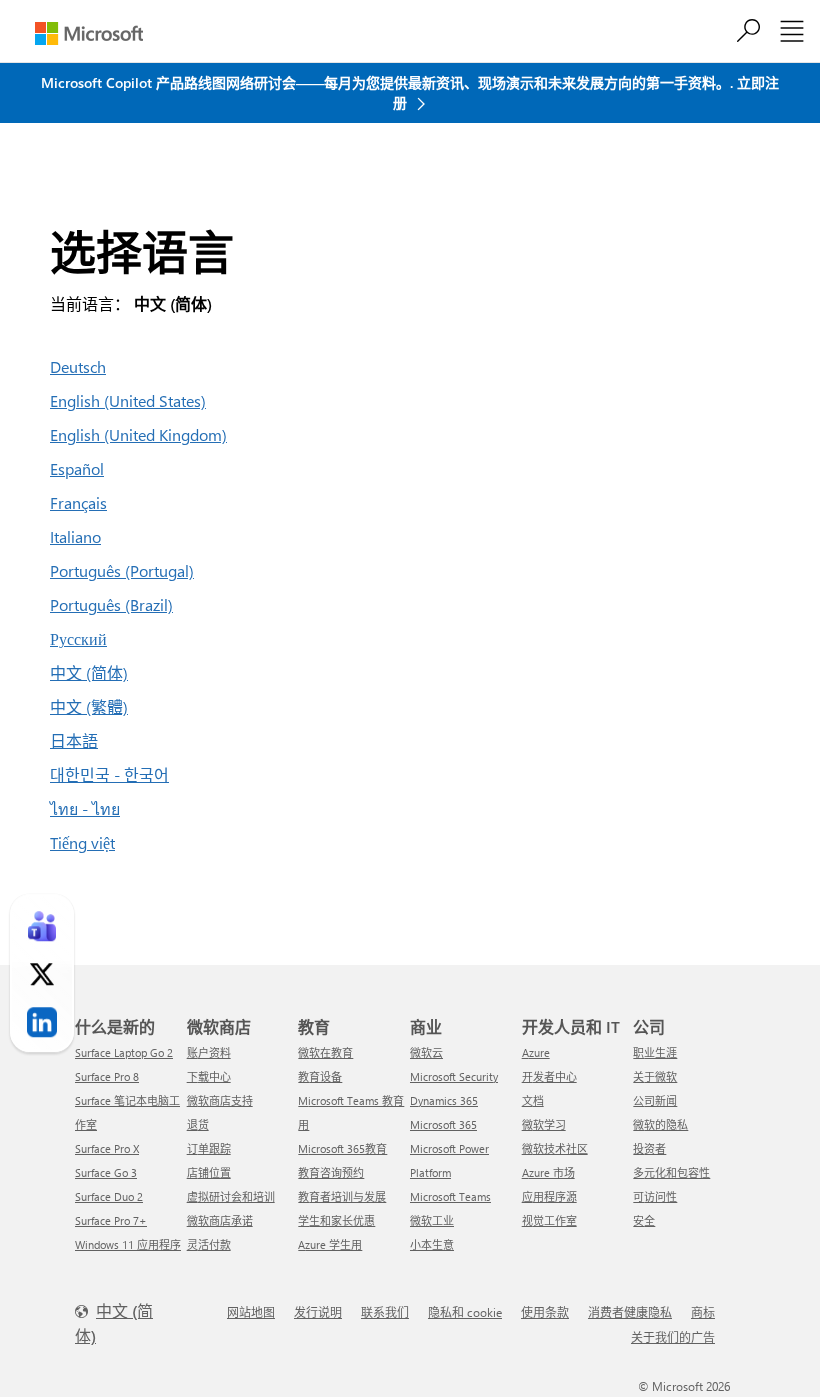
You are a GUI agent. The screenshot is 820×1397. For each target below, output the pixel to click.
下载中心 (209, 1076)
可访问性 (655, 1196)
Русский (78, 638)
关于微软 (655, 1076)
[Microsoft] (89, 33)
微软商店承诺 (220, 1220)
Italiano (75, 536)
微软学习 (544, 1124)
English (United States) (128, 400)
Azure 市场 (548, 1172)
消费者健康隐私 (630, 1312)
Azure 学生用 (330, 1244)
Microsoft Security (454, 1076)
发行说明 (318, 1312)
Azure (536, 1052)
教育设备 (320, 1076)
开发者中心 (549, 1076)
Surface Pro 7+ (111, 1220)
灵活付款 (209, 1244)
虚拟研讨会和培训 (231, 1196)
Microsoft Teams (450, 1196)
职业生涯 (655, 1052)
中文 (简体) (89, 672)
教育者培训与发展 (342, 1196)
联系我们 (385, 1312)
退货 (198, 1124)
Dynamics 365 (444, 1100)
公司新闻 (655, 1100)
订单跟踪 (209, 1148)
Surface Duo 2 (109, 1196)
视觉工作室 (549, 1220)
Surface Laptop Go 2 (124, 1052)
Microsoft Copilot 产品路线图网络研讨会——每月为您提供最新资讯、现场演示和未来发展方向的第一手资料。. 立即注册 (410, 92)
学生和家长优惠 (336, 1220)
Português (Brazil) (111, 604)
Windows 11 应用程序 (128, 1244)
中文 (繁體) (89, 706)
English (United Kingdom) (138, 434)
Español (77, 468)
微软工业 (432, 1220)
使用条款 (545, 1312)
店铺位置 (209, 1172)
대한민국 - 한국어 (109, 774)
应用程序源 (549, 1196)
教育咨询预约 (331, 1172)
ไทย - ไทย (85, 808)
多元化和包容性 (671, 1172)
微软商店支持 (220, 1100)
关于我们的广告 (673, 1337)
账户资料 (209, 1052)
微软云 (426, 1052)
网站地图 (251, 1312)
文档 (533, 1100)
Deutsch (78, 366)
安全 (644, 1220)
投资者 (649, 1148)
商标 (703, 1312)
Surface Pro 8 (107, 1076)
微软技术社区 (555, 1148)
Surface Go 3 (106, 1172)
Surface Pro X (107, 1148)
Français (78, 502)
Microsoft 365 (443, 1124)
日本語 (74, 740)
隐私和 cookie (465, 1312)
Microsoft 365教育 (342, 1148)
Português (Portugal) (122, 570)
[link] (42, 926)
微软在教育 (325, 1052)
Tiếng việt (82, 842)
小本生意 (432, 1244)
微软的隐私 (660, 1124)
